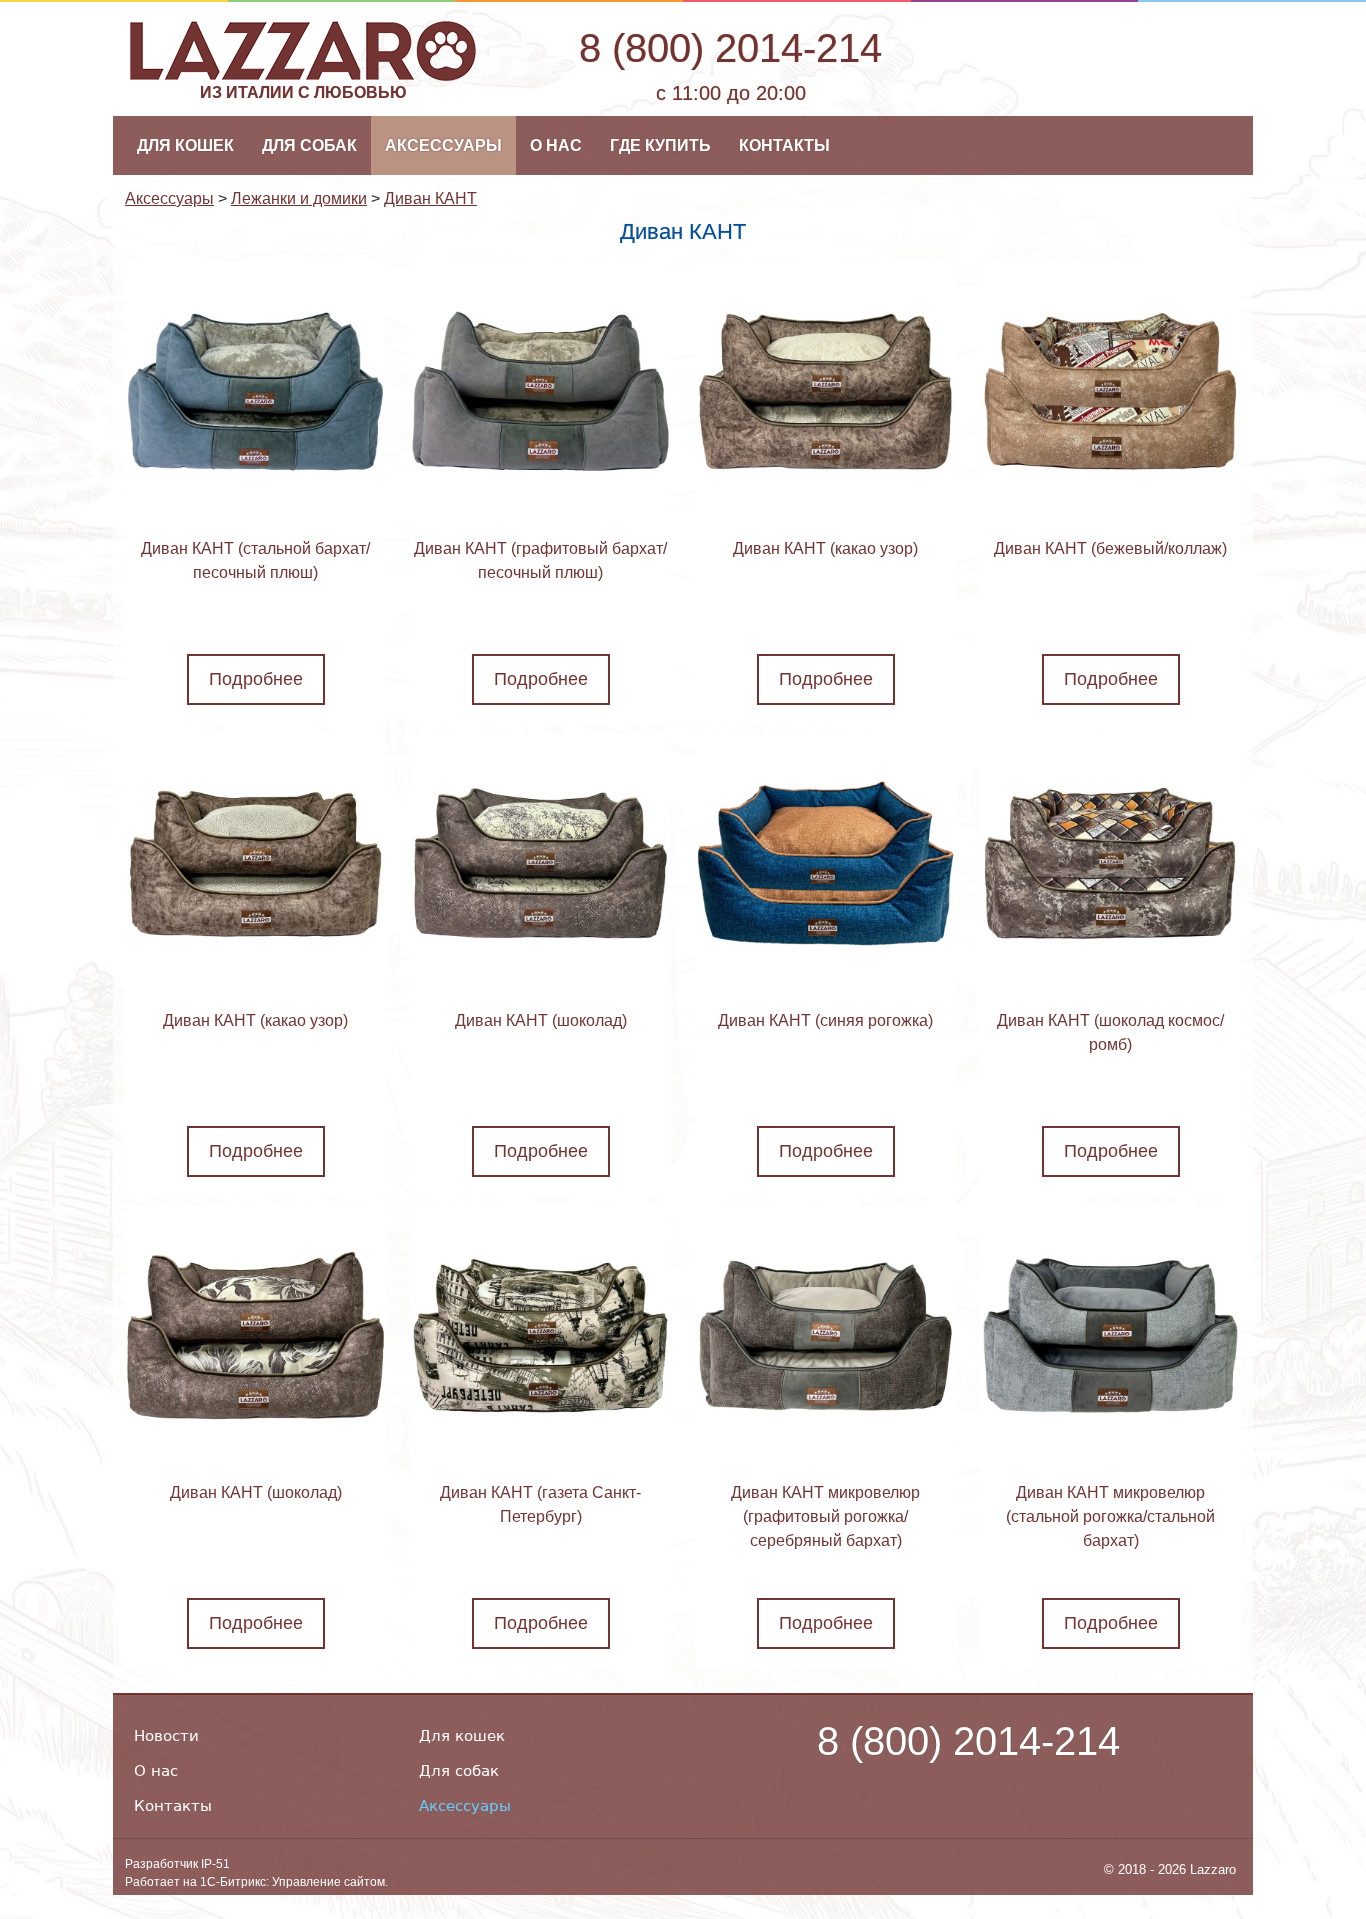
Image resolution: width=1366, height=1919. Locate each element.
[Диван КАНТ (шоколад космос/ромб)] (1110, 863)
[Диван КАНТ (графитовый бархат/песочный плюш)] (540, 391)
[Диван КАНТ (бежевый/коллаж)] (1110, 391)
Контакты (173, 1806)
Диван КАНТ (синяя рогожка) (825, 1020)
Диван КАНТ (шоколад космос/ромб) (1110, 1032)
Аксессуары (465, 1806)
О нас (156, 1771)
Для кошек (462, 1736)
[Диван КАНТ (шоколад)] (540, 863)
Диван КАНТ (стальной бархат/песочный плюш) (255, 560)
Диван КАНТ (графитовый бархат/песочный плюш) (540, 560)
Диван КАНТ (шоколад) (541, 1020)
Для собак (459, 1771)
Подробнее (256, 679)
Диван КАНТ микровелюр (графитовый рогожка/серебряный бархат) (825, 1516)
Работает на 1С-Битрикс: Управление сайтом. (256, 1881)
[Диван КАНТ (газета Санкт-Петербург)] (540, 1335)
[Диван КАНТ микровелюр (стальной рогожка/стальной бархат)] (1110, 1335)
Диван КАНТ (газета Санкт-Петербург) (540, 1504)
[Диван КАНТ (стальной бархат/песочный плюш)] (255, 391)
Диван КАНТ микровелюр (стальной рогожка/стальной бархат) (1110, 1516)
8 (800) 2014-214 (730, 48)
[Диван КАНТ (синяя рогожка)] (825, 863)
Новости (166, 1736)
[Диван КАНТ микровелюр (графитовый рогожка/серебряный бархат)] (825, 1335)
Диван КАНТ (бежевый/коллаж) (1110, 548)
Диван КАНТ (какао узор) (825, 548)
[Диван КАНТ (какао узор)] (825, 391)
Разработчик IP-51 (177, 1863)
